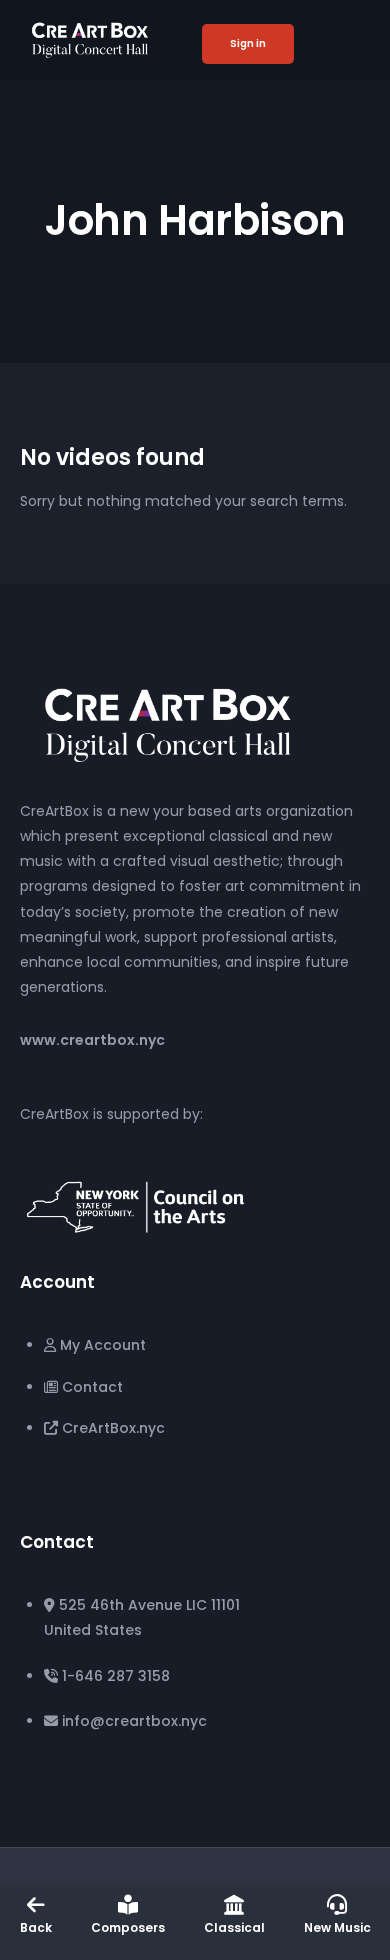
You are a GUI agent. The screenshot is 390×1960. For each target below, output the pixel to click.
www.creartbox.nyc (92, 1040)
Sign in (248, 43)
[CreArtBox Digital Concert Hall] (168, 722)
